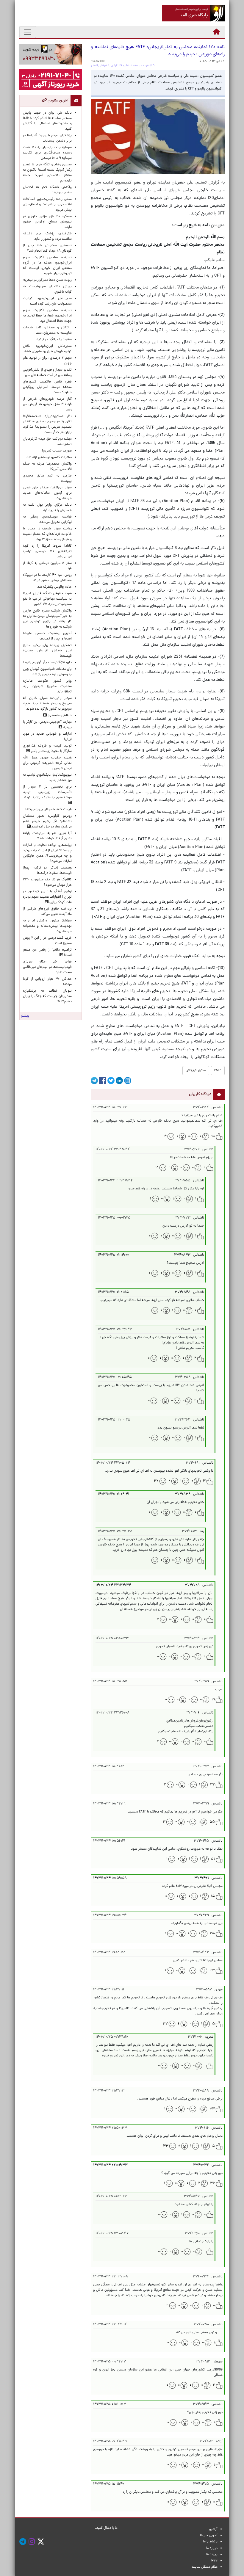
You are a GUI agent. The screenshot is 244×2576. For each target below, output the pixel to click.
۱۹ (213, 1700)
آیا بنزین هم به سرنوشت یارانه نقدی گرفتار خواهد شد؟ (47, 836)
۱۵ (213, 1896)
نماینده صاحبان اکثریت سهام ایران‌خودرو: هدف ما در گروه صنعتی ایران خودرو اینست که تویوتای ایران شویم (47, 266)
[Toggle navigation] (28, 32)
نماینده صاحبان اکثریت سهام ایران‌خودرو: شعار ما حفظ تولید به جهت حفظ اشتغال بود (47, 316)
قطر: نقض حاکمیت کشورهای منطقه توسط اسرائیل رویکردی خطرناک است (47, 387)
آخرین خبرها (209, 2536)
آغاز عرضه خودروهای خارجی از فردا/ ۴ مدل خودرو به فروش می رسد (47, 404)
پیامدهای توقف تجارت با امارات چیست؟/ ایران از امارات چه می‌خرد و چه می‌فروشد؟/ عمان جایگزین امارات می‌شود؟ (47, 853)
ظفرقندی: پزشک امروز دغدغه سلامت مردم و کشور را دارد (47, 236)
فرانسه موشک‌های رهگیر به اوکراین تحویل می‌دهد (47, 520)
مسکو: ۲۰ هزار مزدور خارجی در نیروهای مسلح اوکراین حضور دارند (47, 222)
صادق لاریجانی (196, 1070)
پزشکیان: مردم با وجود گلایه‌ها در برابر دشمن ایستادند (47, 138)
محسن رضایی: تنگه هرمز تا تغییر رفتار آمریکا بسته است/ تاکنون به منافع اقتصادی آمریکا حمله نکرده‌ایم (47, 173)
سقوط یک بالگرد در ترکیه (54, 340)
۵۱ (213, 1859)
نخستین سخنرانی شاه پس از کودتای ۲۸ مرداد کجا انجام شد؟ (47, 248)
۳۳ (212, 1971)
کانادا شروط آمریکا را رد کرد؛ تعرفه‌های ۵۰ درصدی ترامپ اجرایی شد (47, 551)
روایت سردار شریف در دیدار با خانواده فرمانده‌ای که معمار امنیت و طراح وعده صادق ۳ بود (47, 534)
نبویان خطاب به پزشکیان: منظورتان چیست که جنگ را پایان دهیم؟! (47, 996)
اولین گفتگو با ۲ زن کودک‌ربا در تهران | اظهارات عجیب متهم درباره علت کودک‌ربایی (47, 897)
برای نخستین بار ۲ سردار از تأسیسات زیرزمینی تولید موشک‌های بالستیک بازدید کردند (47, 792)
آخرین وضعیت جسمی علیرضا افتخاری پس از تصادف (47, 636)
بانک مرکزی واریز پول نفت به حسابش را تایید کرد (47, 508)
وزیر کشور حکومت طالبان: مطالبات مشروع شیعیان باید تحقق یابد (47, 686)
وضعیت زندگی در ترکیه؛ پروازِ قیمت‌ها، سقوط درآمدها (47, 871)
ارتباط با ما (210, 2542)
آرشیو (213, 2529)
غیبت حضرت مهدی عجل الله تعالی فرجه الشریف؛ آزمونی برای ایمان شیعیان (47, 763)
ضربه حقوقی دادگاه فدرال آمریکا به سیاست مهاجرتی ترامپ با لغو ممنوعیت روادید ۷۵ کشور (47, 599)
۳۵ (212, 1934)
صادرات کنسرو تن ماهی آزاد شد (49, 457)
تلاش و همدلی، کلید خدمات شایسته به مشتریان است (47, 330)
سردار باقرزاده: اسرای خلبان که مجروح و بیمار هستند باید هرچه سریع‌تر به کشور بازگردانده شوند (47, 704)
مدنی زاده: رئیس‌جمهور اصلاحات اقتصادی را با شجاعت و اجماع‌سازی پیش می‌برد (47, 205)
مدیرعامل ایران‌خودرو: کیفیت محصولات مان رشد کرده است (47, 301)
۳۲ (156, 1481)
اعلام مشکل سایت (205, 2567)
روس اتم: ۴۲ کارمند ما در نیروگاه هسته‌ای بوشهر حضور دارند (47, 578)
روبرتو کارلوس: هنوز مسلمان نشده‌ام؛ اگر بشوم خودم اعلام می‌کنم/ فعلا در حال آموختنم (47, 821)
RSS (214, 2561)
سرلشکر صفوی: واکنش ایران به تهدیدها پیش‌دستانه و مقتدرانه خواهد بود (47, 926)
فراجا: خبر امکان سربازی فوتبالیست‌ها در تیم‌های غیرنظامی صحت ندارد (47, 967)
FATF (218, 1070)
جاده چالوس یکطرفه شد (54, 587)
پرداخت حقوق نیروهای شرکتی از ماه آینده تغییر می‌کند (47, 912)
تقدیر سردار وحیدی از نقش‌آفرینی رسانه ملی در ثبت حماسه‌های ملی (47, 373)
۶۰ (213, 1136)
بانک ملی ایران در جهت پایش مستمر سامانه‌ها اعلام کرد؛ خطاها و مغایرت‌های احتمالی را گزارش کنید (47, 121)
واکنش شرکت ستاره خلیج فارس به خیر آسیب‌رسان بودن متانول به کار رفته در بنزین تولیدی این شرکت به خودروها (47, 619)
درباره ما (212, 2548)
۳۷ (165, 2024)
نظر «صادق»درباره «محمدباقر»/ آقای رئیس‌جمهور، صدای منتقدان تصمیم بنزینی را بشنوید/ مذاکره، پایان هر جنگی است (47, 424)
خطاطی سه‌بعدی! (59, 716)
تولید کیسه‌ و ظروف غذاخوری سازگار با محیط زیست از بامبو (47, 749)
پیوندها (212, 2555)
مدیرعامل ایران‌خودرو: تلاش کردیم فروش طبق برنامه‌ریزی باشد (47, 349)
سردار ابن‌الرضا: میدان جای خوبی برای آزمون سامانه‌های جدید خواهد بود (47, 493)
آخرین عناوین (58, 101)
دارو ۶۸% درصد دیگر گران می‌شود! (47, 663)
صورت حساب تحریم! (57, 451)
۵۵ (212, 1822)
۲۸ (157, 1168)
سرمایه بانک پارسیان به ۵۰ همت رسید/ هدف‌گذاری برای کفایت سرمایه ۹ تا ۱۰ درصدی (47, 153)
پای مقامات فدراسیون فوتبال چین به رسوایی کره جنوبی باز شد (47, 672)
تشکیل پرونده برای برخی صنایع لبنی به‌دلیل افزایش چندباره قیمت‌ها (47, 651)
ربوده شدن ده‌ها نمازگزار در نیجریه (47, 280)
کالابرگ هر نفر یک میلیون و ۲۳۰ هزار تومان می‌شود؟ (47, 882)
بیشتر (25, 1016)
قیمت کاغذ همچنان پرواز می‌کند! (49, 810)
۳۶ (212, 2183)
